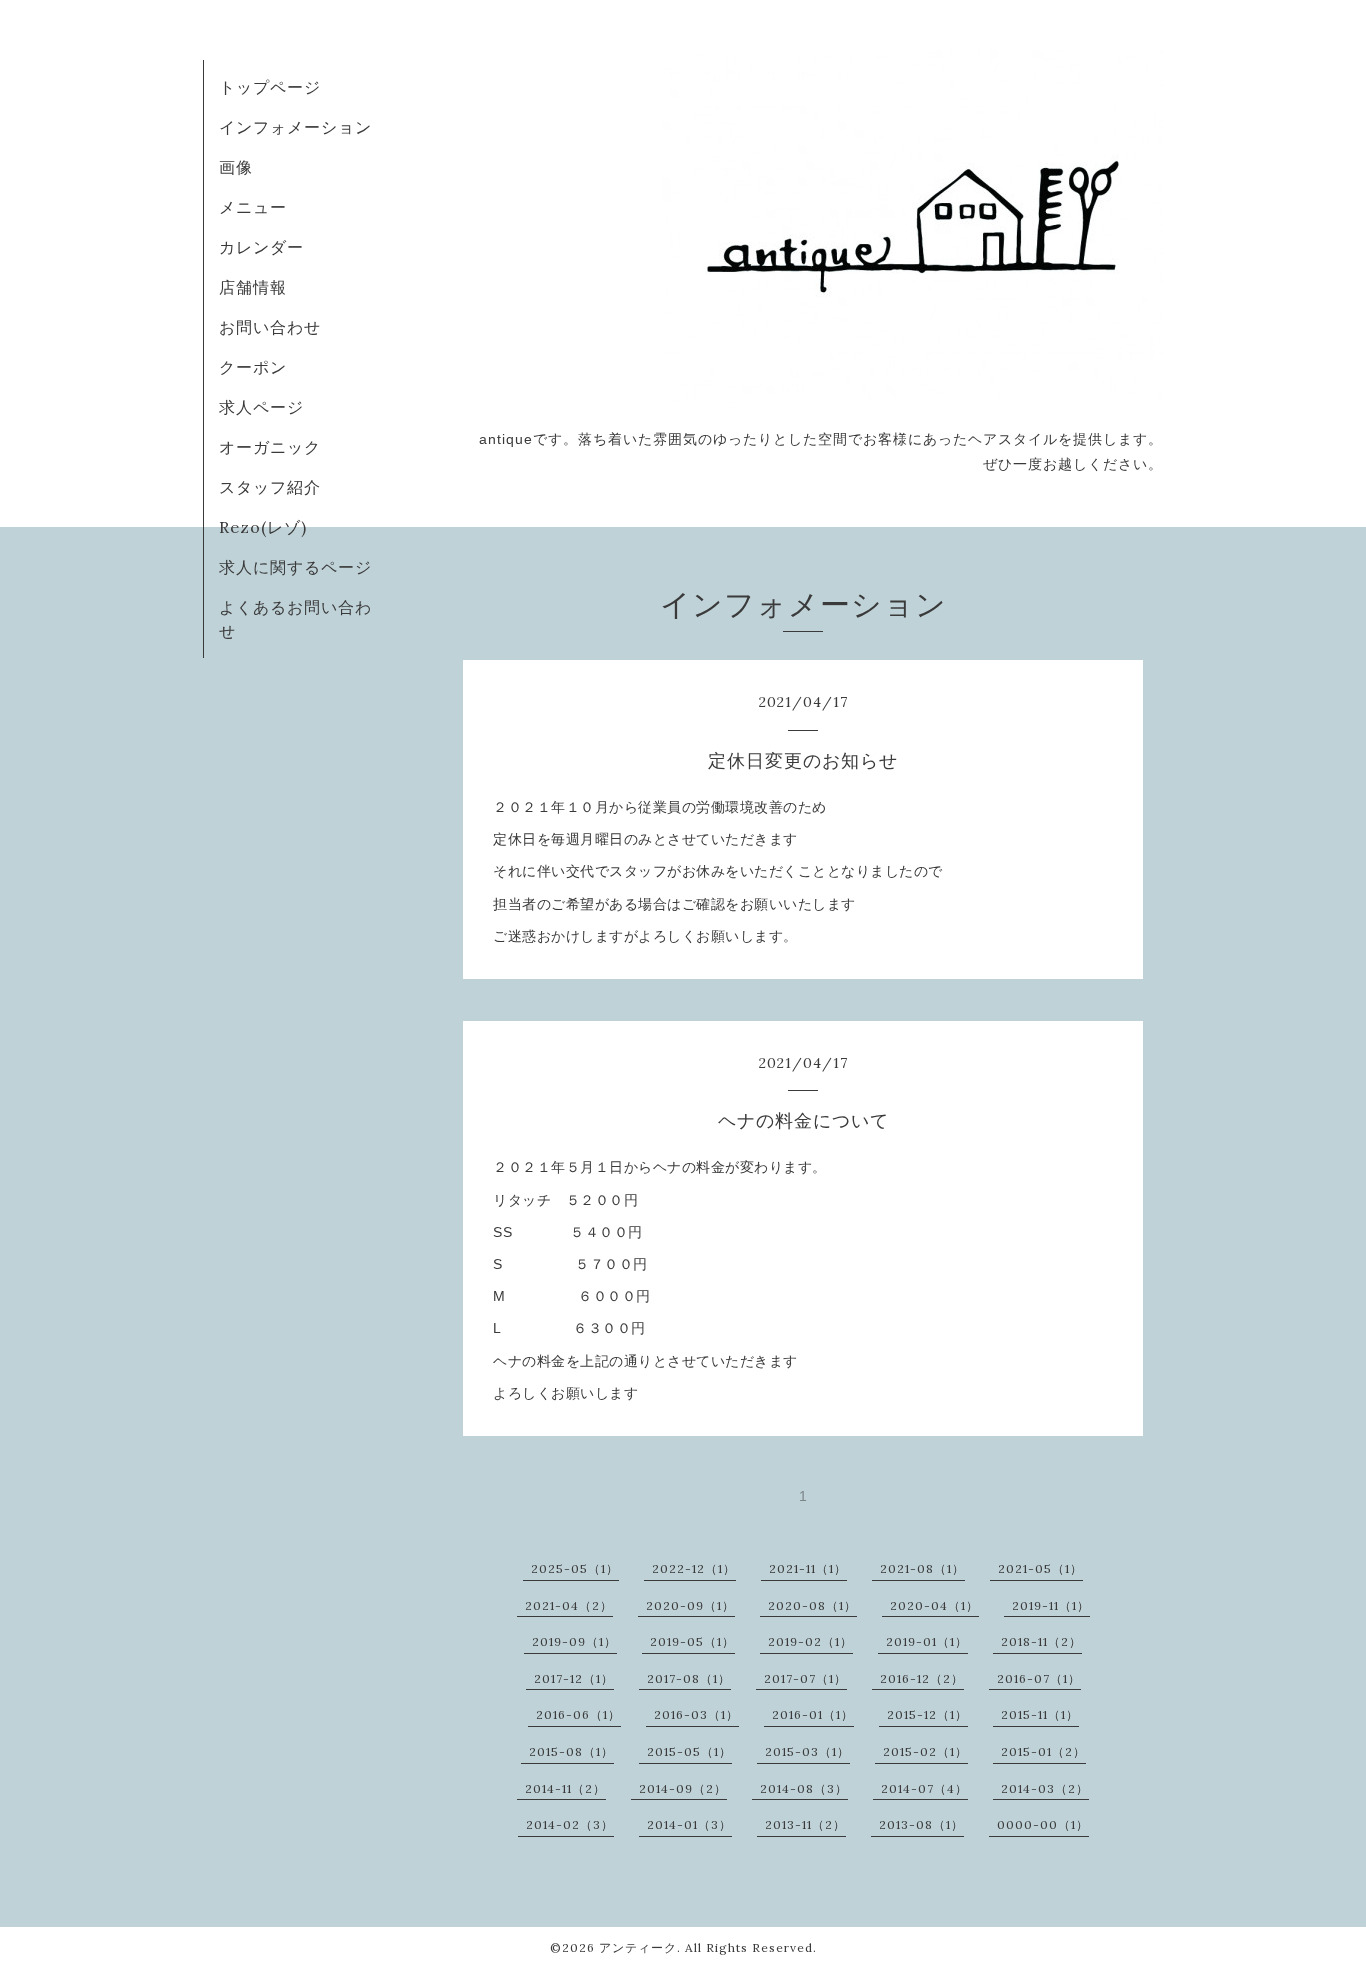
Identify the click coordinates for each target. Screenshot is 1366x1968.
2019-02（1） (810, 1641)
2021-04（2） (569, 1605)
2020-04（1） (934, 1605)
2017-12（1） (574, 1678)
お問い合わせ (270, 327)
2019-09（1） (574, 1641)
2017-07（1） (805, 1678)
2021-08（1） (922, 1568)
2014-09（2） (683, 1788)
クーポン (253, 367)
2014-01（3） (689, 1824)
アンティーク (638, 1947)
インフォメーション (295, 127)
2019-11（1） (1051, 1605)
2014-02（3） (570, 1824)
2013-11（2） (805, 1824)
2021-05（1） (1040, 1568)
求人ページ (261, 407)
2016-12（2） (922, 1678)
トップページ (270, 87)
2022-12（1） (694, 1568)
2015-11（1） (1040, 1714)
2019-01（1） (927, 1641)
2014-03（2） (1045, 1788)
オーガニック (270, 447)
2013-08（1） (921, 1824)
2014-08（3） (804, 1788)
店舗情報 (253, 287)
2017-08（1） (689, 1678)
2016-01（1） (813, 1714)
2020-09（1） (690, 1605)
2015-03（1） (807, 1751)
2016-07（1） (1039, 1678)
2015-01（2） (1043, 1751)
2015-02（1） (925, 1751)
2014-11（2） (565, 1788)
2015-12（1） (927, 1714)
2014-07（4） (924, 1788)
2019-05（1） (692, 1641)
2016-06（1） (578, 1714)
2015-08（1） (571, 1751)
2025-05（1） (575, 1568)
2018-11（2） (1041, 1641)
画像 (236, 167)
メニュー (253, 207)
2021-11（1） (808, 1568)
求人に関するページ (295, 567)
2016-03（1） (696, 1714)
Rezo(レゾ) (263, 527)
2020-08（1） (812, 1605)
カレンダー (261, 247)
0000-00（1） (1043, 1824)
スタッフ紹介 (270, 487)
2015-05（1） (689, 1751)
